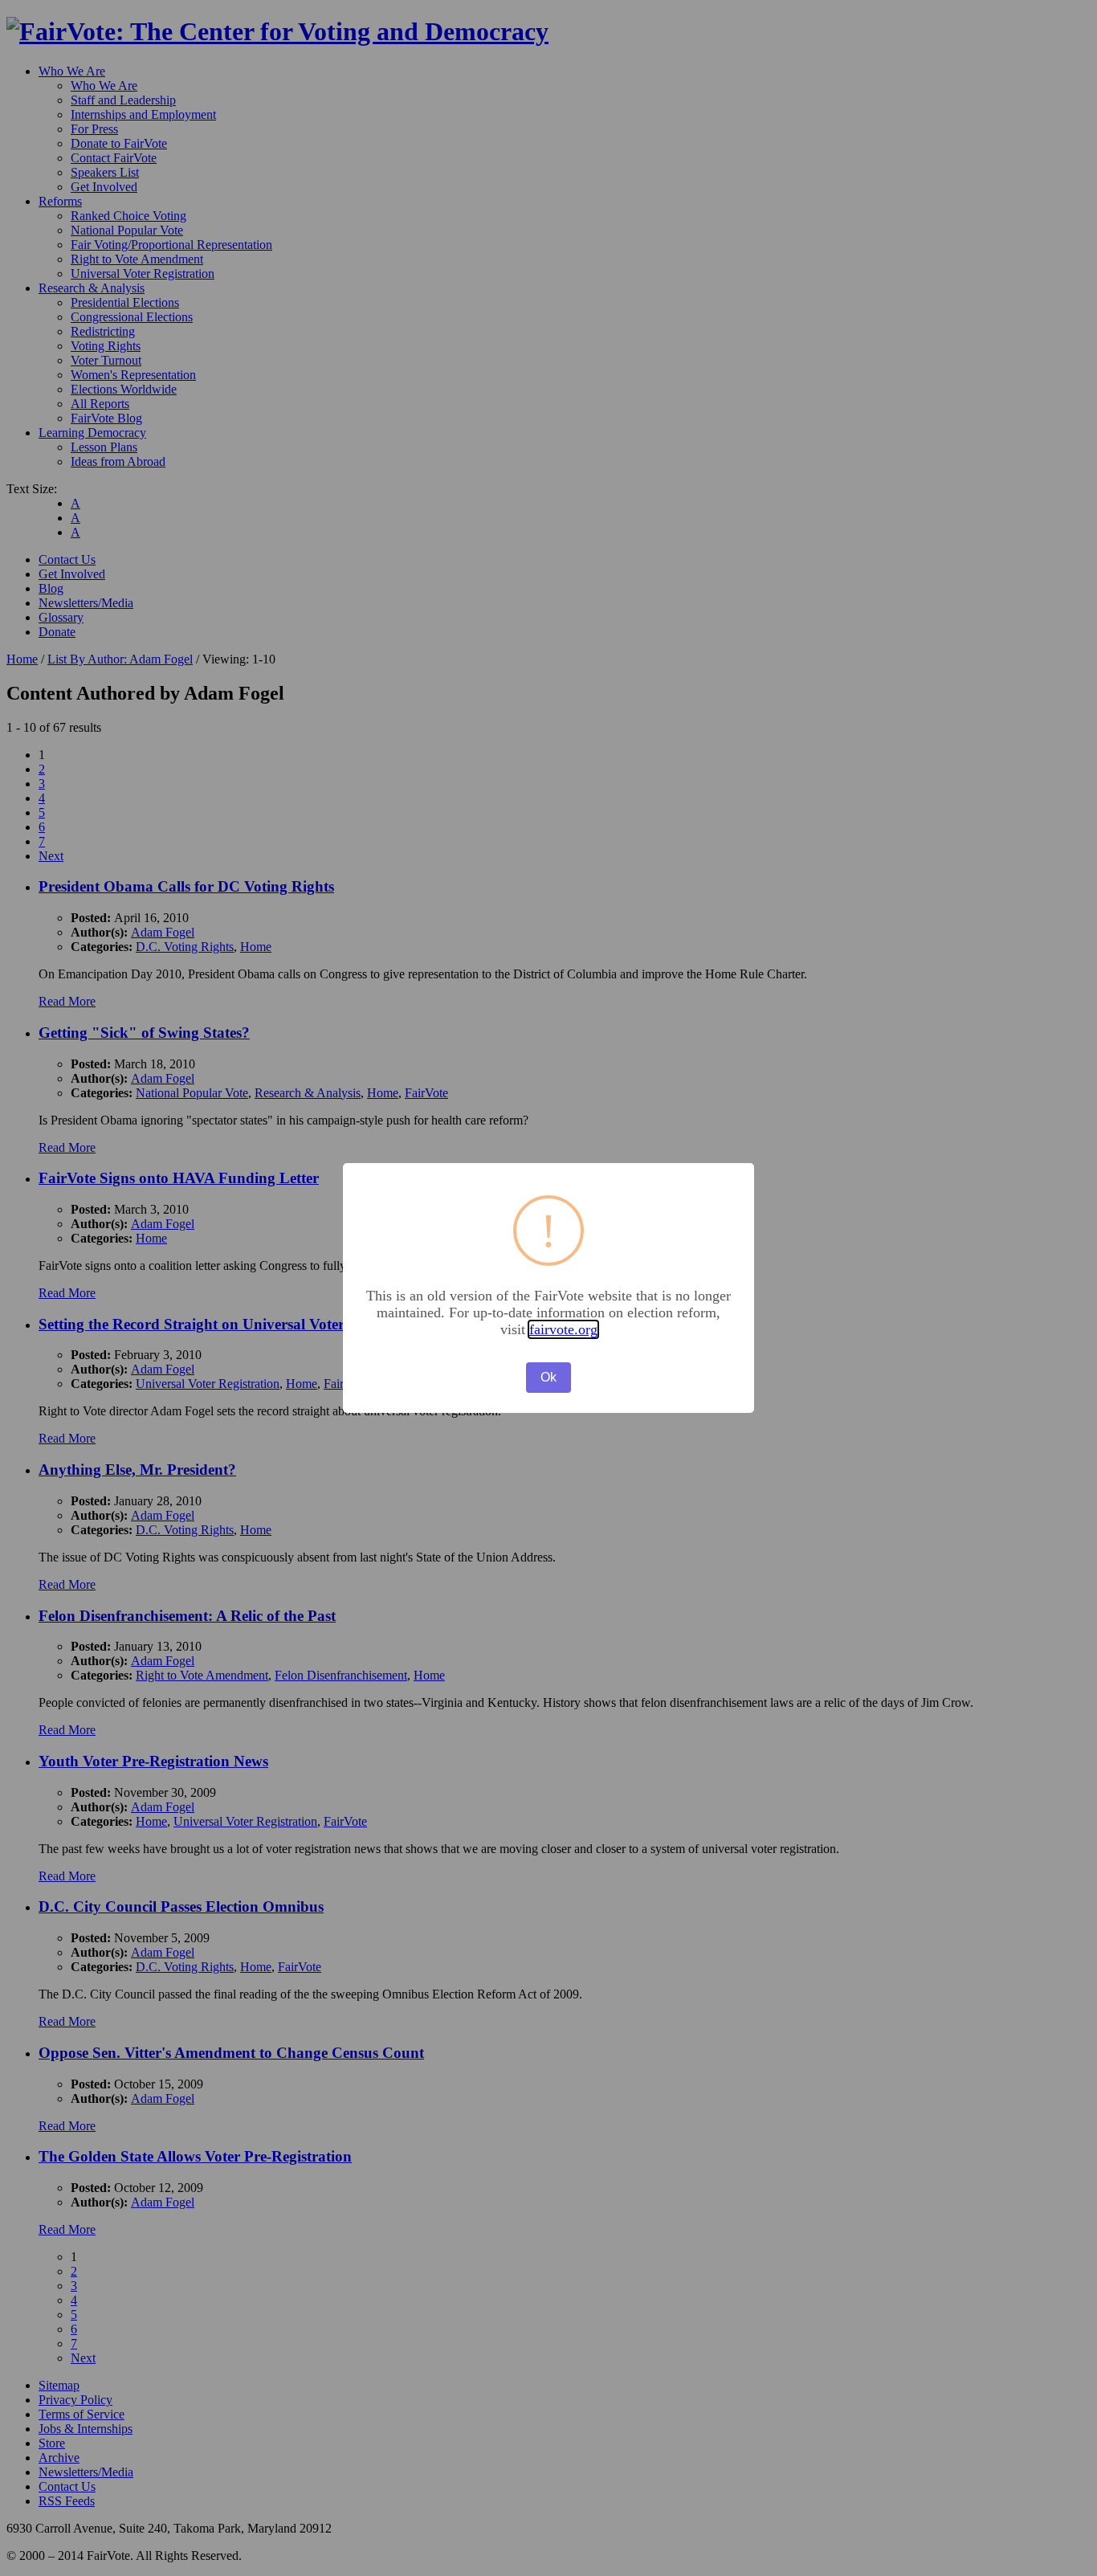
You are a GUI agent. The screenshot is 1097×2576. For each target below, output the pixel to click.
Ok (548, 1377)
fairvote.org (563, 1329)
